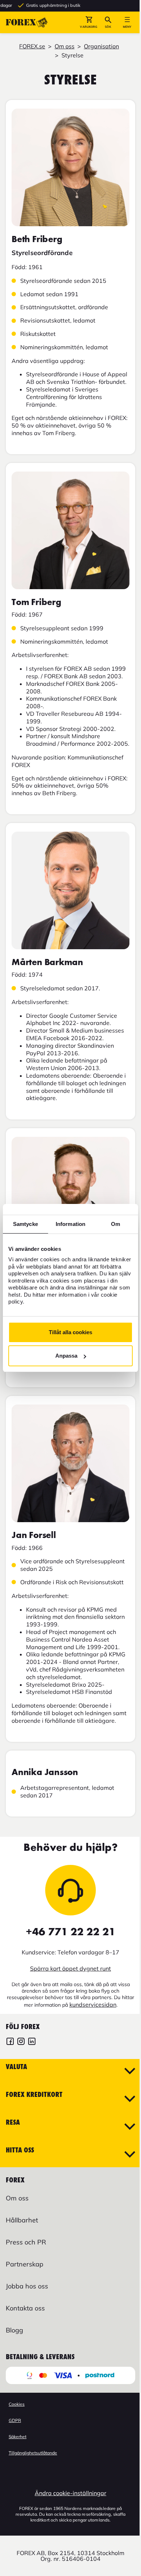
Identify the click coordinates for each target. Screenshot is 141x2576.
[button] (89, 22)
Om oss (65, 46)
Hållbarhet (22, 2220)
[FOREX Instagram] (21, 2042)
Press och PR (26, 2242)
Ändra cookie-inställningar (70, 2493)
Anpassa (66, 1356)
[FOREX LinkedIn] (32, 2042)
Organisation (101, 46)
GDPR (15, 2420)
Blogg (14, 2330)
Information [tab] (70, 1224)
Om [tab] (116, 1224)
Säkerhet (18, 2437)
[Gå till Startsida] (27, 22)
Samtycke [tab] (25, 1224)
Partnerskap (25, 2264)
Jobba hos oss (27, 2286)
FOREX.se (32, 46)
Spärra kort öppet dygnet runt (70, 1968)
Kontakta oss (25, 2308)
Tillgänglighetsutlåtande (33, 2453)
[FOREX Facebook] (10, 2042)
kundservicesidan (93, 2005)
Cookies (17, 2404)
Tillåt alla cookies (70, 1332)
